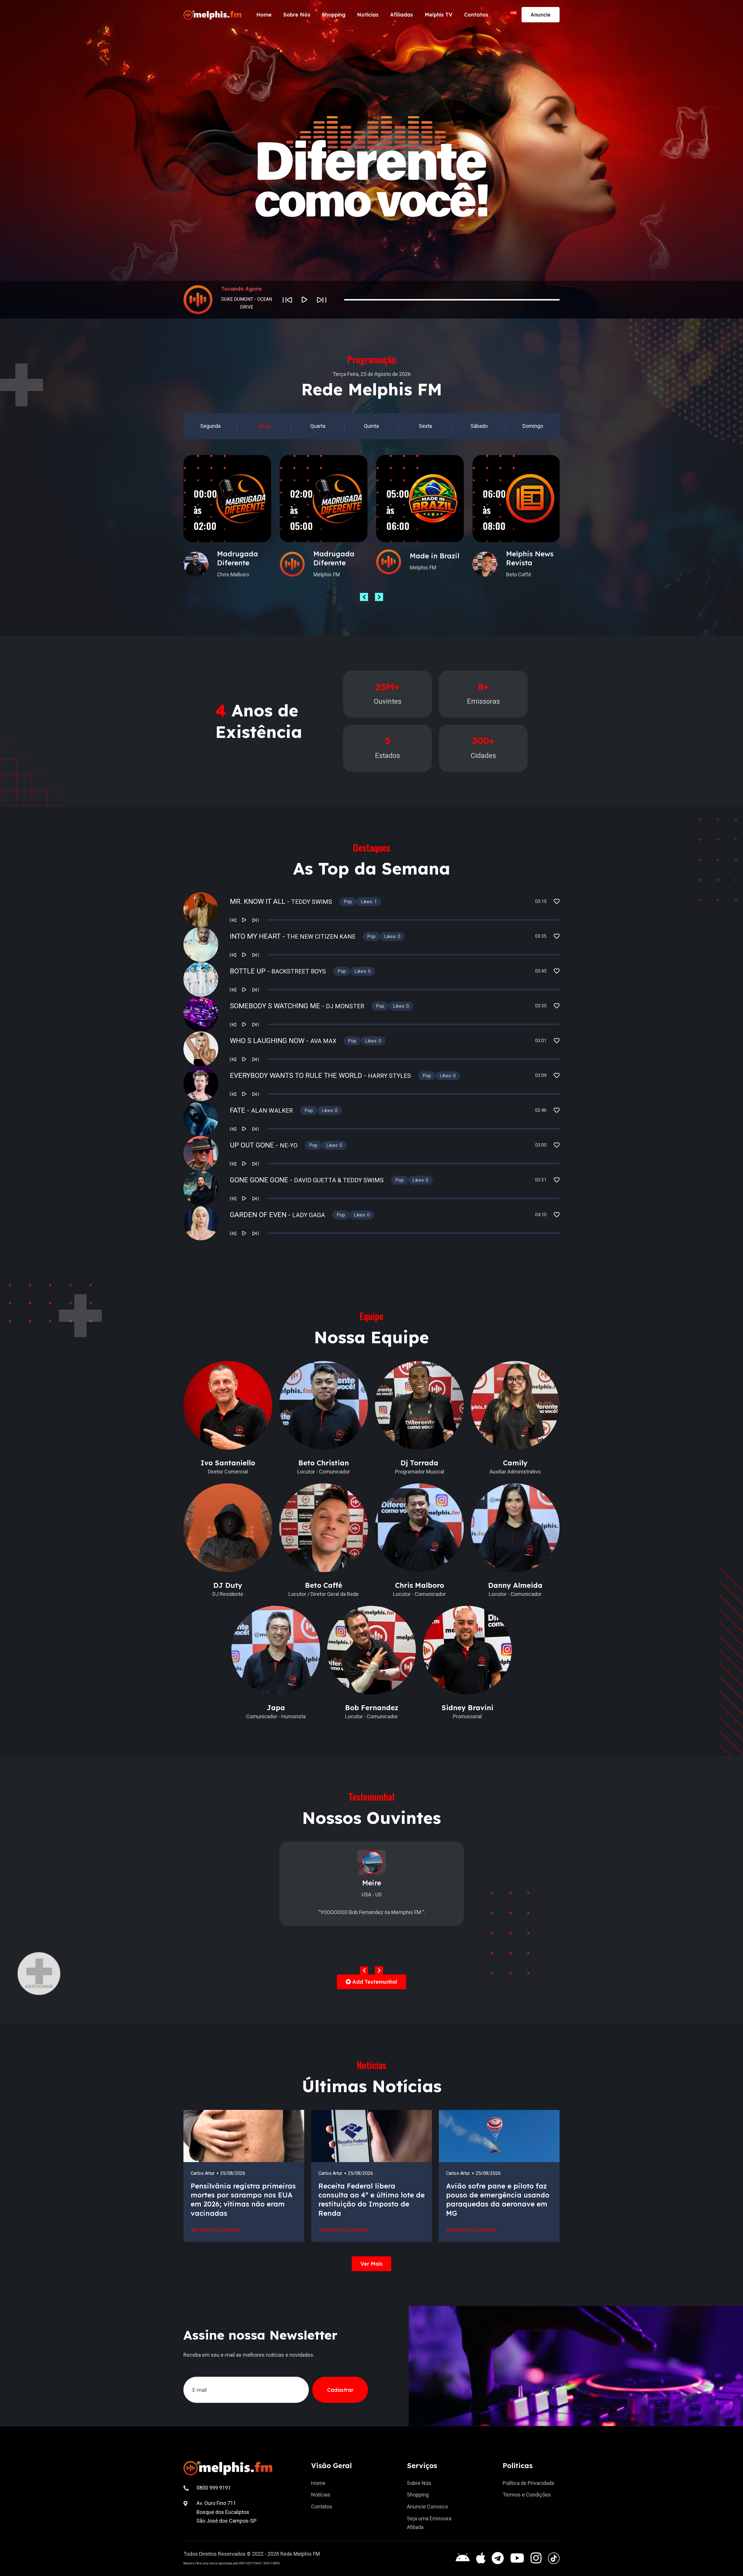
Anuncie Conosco (427, 2507)
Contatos (476, 15)
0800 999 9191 (214, 2488)
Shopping (334, 15)
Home (264, 15)
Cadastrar (340, 2390)
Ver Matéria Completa (215, 2230)
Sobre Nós (297, 15)
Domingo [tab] (533, 426)
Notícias (368, 15)
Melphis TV (439, 15)
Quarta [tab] (318, 426)
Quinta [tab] (371, 426)
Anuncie (541, 15)
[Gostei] (557, 901)
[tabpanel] (371, 528)
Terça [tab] (264, 426)
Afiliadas (402, 15)
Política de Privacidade (529, 2483)
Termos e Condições (527, 2495)
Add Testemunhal (374, 1982)
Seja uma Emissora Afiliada (429, 2523)
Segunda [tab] (210, 426)
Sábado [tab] (479, 426)
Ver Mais (371, 2264)
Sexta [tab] (425, 426)
